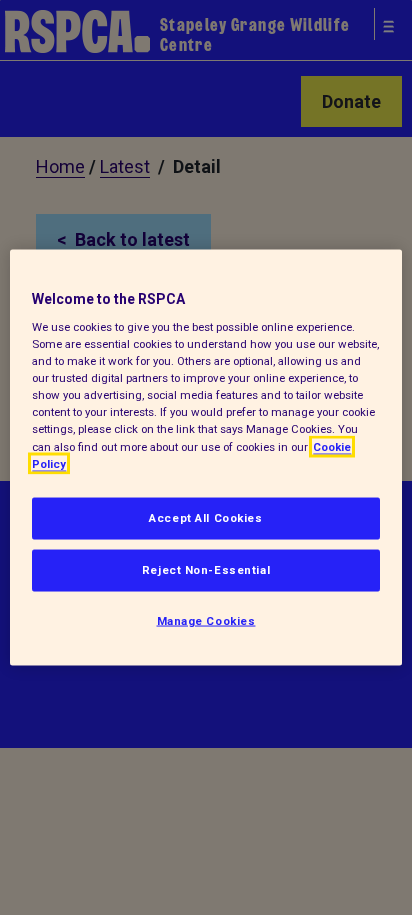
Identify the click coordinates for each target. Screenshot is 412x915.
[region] (205, 457)
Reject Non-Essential (206, 569)
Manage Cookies (206, 620)
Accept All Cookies (205, 517)
